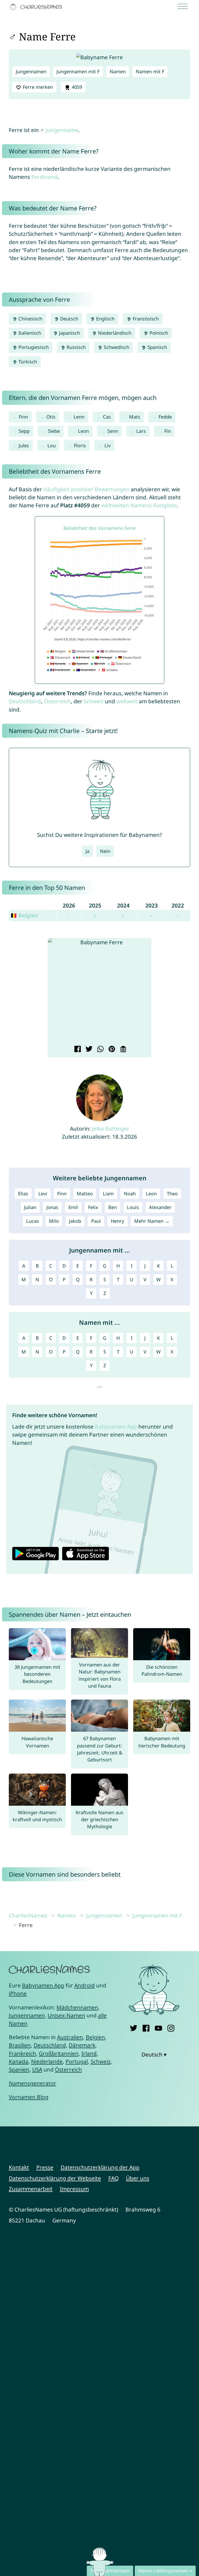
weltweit (127, 701)
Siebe (54, 431)
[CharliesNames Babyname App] (37, 7)
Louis (133, 1207)
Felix (93, 1207)
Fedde (165, 417)
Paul (96, 1221)
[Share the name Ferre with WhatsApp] (100, 1050)
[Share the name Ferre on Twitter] (88, 1050)
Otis (51, 417)
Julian (30, 1207)
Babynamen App (116, 1426)
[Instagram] (171, 2027)
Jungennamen (31, 71)
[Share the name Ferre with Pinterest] (111, 1050)
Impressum (74, 2189)
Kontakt (19, 2167)
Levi (43, 1194)
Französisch (145, 319)
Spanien (19, 2069)
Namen (118, 71)
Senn (113, 431)
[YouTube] (158, 2027)
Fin (168, 431)
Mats (135, 417)
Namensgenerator (33, 2083)
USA (37, 2069)
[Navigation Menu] (184, 7)
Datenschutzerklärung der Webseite (55, 2178)
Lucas (33, 1221)
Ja (87, 851)
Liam (108, 1194)
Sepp (24, 431)
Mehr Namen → (152, 1221)
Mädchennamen (77, 2007)
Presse (45, 2167)
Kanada (19, 2061)
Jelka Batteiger (111, 1129)
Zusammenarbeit (31, 2189)
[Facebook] (146, 2027)
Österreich (57, 701)
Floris (80, 445)
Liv (108, 445)
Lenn (79, 417)
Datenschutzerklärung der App (100, 2167)
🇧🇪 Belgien (24, 915)
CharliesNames (28, 1915)
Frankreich (22, 2053)
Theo (172, 1194)
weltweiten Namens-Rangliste (139, 505)
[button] (56, 991)
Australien (70, 2037)
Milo (54, 1221)
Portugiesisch (33, 347)
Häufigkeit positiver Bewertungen (86, 489)
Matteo (85, 1194)
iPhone (18, 1993)
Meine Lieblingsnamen (163, 2571)
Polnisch (158, 333)
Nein (105, 851)
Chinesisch (30, 319)
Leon (83, 431)
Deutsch (69, 319)
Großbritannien (59, 2053)
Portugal (77, 2061)
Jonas (52, 1207)
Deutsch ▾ (154, 2054)
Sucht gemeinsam (110, 2571)
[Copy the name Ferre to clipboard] (122, 1050)
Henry (118, 1221)
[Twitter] (134, 2027)
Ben (113, 1207)
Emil (73, 1207)
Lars (141, 431)
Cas (107, 417)
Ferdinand (44, 177)
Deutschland (25, 701)
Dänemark (82, 2045)
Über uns (138, 2178)
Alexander (160, 1207)
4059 (76, 87)
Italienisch (29, 333)
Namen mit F (150, 71)
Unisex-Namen (66, 2015)
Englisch (105, 319)
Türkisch (27, 362)
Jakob (75, 1221)
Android (85, 1985)
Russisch (76, 347)
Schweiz (94, 701)
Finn (23, 417)
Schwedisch (116, 347)
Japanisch (69, 333)
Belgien (95, 2037)
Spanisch (157, 347)
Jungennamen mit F (78, 71)
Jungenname (62, 130)
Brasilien (20, 2045)
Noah (130, 1194)
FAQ (113, 2178)
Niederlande (47, 2061)
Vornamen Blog (29, 2097)
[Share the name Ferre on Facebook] (77, 1050)
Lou (52, 445)
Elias (23, 1194)
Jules (24, 445)
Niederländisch (114, 333)
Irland (89, 2053)
